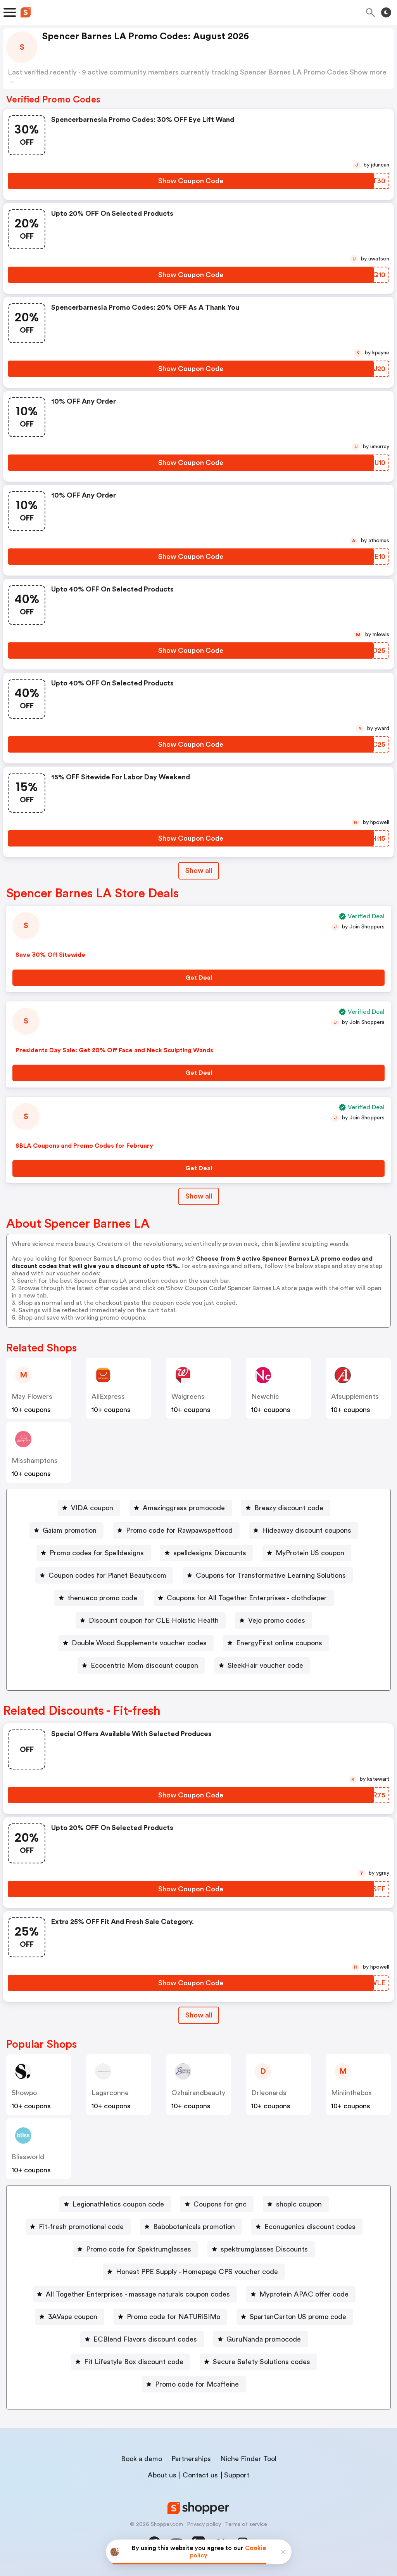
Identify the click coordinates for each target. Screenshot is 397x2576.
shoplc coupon (299, 2204)
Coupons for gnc (220, 2204)
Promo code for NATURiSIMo (173, 2317)
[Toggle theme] (386, 12)
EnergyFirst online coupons (279, 1643)
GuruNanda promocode (264, 2339)
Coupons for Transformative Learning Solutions (271, 1575)
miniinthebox (351, 2093)
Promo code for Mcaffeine (197, 2384)
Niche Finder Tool (248, 2459)
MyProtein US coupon (310, 1553)
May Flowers (32, 1396)
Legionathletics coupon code (118, 2204)
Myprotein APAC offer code (304, 2294)
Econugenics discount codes (310, 2227)
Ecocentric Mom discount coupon (144, 1665)
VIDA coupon (92, 1508)
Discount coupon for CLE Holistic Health (154, 1620)
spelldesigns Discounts (210, 1553)
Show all (199, 871)
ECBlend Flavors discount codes (145, 2339)
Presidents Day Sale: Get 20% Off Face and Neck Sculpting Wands (114, 1050)
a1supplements (355, 1396)
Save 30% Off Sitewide (50, 955)
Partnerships (191, 2459)
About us (162, 2475)
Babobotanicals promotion (194, 2227)
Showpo (24, 2093)
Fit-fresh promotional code (81, 2227)
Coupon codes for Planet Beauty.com (107, 1575)
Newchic (265, 1396)
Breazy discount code (289, 1508)
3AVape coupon (73, 2317)
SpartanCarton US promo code (298, 2317)
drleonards (269, 2093)
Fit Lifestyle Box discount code (134, 2362)
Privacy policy (204, 2524)
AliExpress (108, 1396)
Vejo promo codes (277, 1620)
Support (237, 2475)
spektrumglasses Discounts (264, 2249)
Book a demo (142, 2459)
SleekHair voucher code (265, 1665)
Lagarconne (110, 2093)
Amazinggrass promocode (184, 1508)
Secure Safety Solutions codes (262, 2362)
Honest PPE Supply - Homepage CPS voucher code (197, 2272)
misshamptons (35, 1461)
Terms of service (246, 2524)
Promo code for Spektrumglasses (139, 2249)
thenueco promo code (102, 1598)
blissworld (28, 2157)
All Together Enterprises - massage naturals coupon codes (138, 2294)
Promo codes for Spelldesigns (97, 1553)
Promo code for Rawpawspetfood (179, 1530)
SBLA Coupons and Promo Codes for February (84, 1146)
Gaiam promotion (70, 1530)
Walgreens (188, 1396)
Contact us (200, 2475)
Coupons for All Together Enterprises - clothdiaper (247, 1598)
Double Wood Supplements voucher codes (139, 1643)
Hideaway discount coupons (307, 1530)
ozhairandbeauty (198, 2093)
